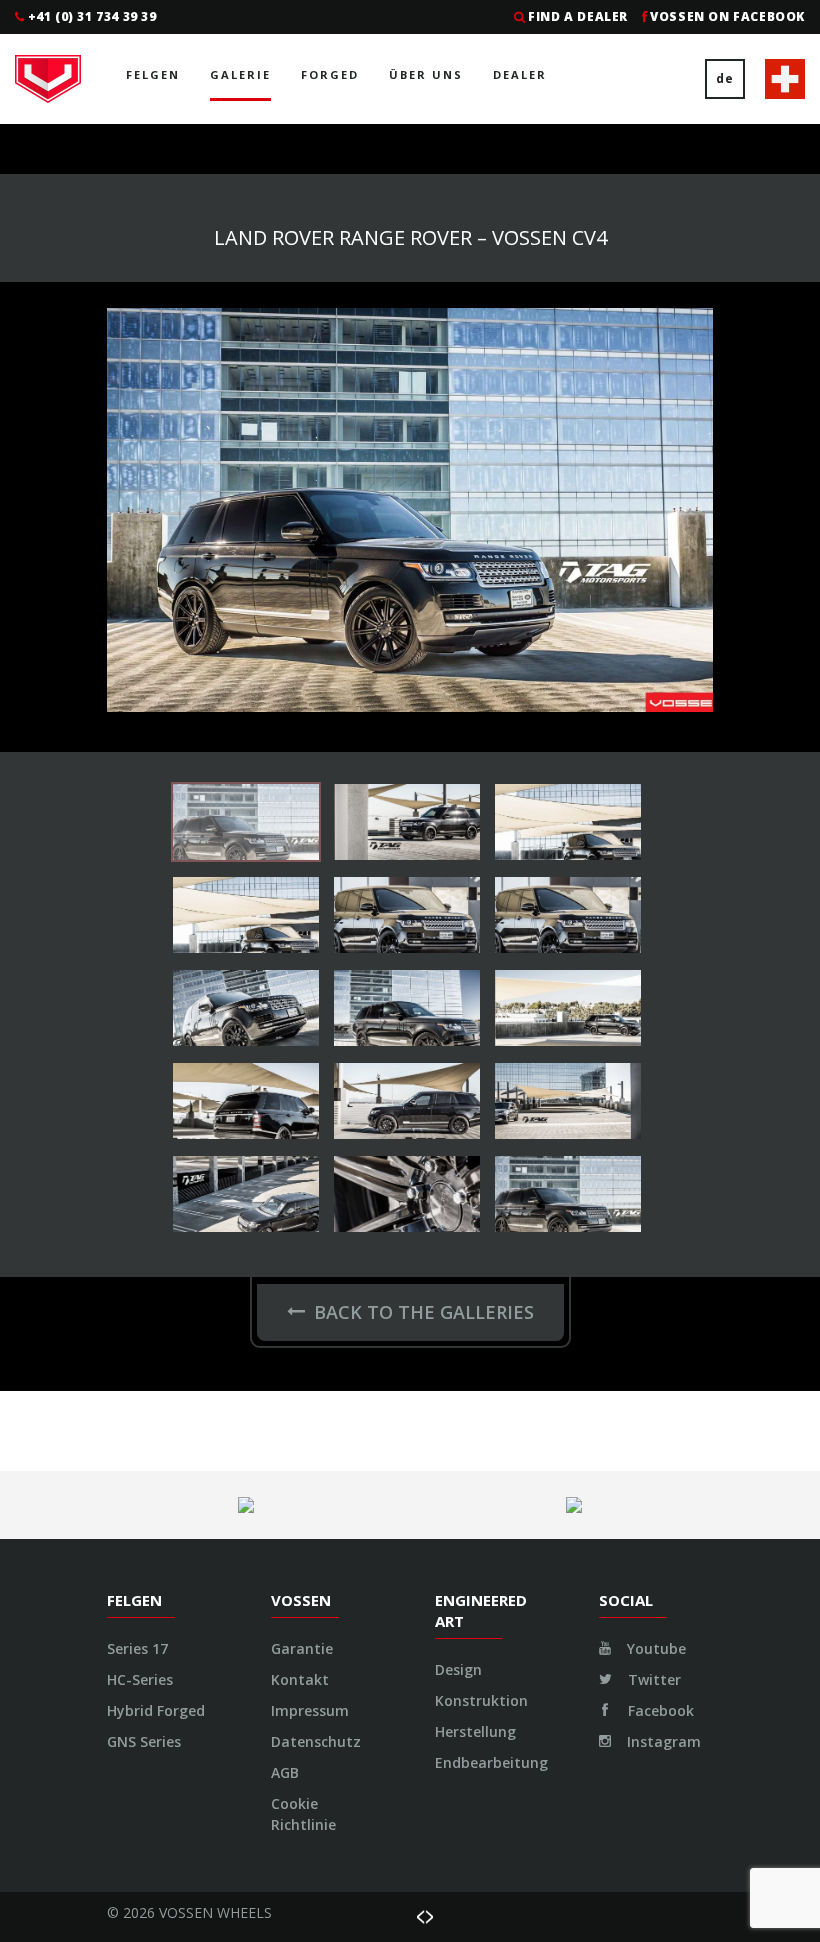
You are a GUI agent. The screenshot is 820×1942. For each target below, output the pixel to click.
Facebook (659, 1710)
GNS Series (144, 1741)
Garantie (302, 1648)
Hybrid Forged (156, 1710)
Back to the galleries (424, 1312)
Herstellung (475, 1731)
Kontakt (300, 1679)
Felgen (153, 74)
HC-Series (140, 1679)
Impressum (310, 1710)
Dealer (520, 74)
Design (458, 1669)
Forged (330, 74)
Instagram (662, 1741)
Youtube (654, 1648)
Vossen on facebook (727, 16)
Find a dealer (578, 16)
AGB (285, 1772)
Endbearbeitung (491, 1762)
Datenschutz (316, 1741)
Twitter (652, 1679)
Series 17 (137, 1648)
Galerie (240, 74)
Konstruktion (481, 1700)
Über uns (426, 74)
